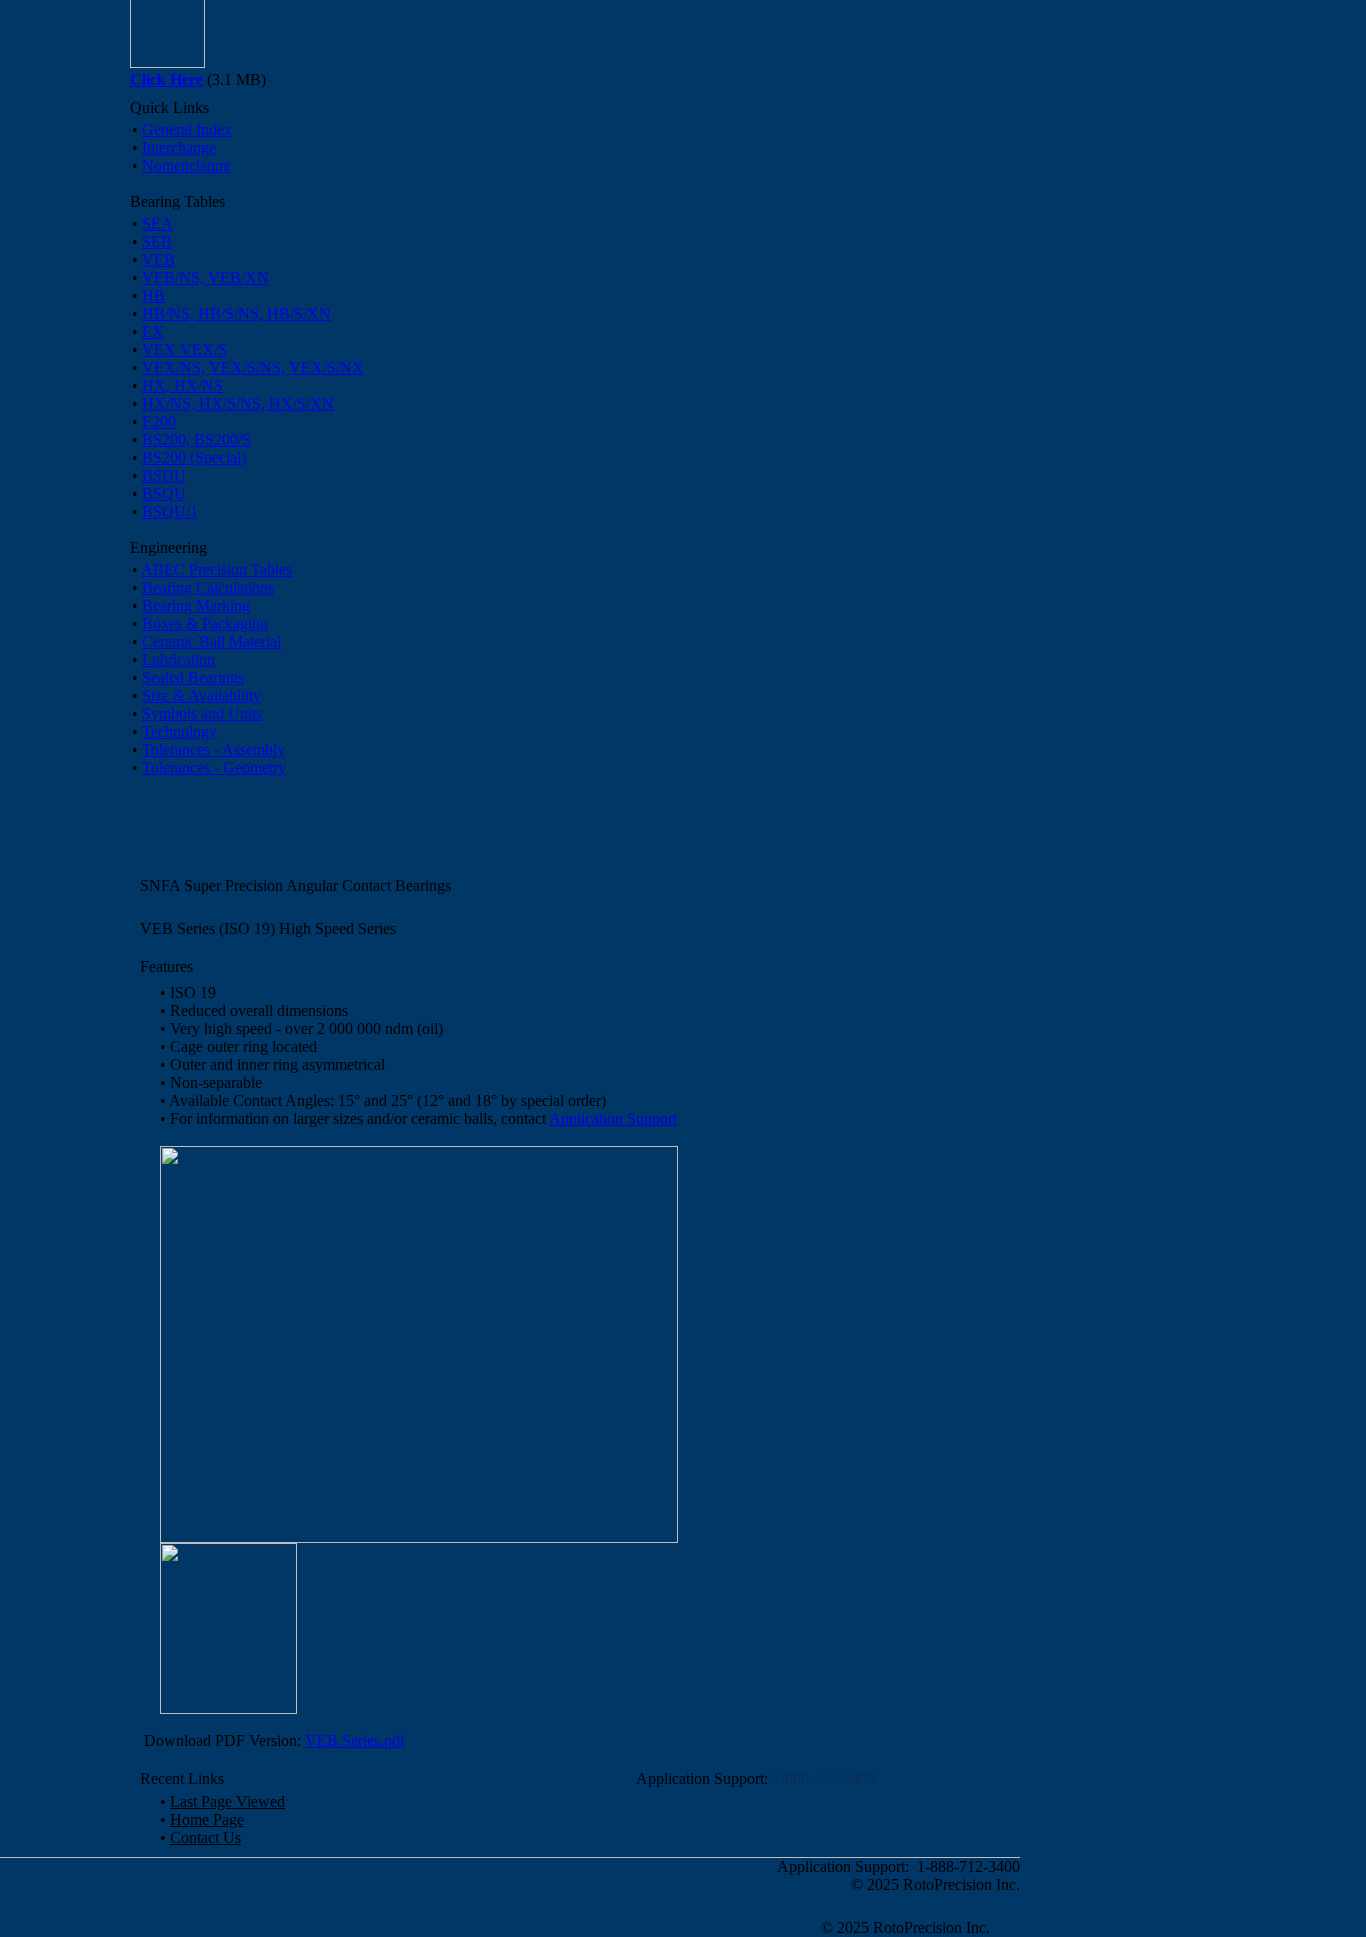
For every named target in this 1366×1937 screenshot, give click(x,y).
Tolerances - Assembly (213, 749)
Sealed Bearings (193, 677)
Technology (179, 731)
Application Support (613, 1118)
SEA (157, 223)
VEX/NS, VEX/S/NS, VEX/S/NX (253, 367)
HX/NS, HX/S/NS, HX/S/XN (238, 403)
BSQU (164, 493)
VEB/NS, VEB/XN (205, 277)
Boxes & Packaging (205, 623)
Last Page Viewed (227, 1801)
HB (153, 295)
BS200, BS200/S (196, 439)
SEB (157, 241)
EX (153, 331)
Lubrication (178, 659)
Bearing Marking (196, 605)
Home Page (207, 1819)
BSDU (164, 475)
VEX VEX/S (184, 349)
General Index (187, 129)
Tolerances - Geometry (214, 767)
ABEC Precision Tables (216, 569)
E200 (159, 421)
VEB (158, 259)
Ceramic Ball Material (211, 641)
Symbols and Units (202, 713)
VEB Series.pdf (355, 1740)
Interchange (179, 147)
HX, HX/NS (182, 385)
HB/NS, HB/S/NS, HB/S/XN (236, 313)
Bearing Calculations (208, 587)
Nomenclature (186, 165)
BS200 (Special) (194, 457)
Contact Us (205, 1837)
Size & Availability (201, 695)
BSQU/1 (170, 511)
